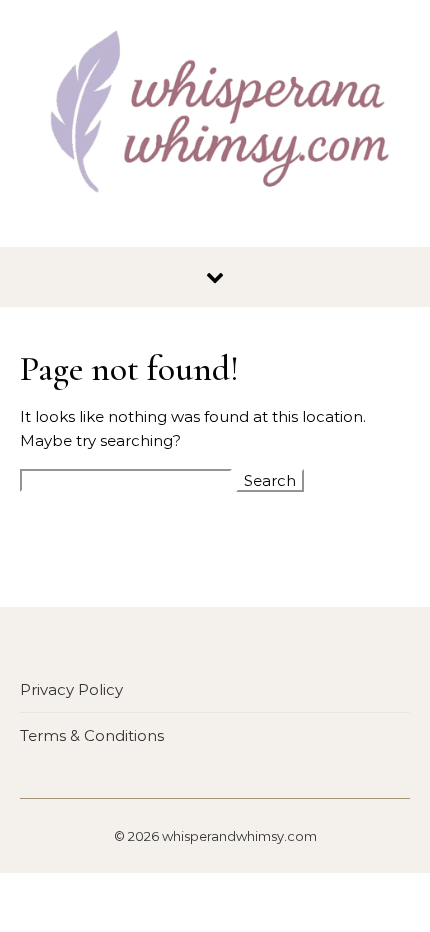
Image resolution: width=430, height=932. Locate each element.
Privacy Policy (71, 689)
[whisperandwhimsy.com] (215, 116)
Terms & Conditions (92, 735)
